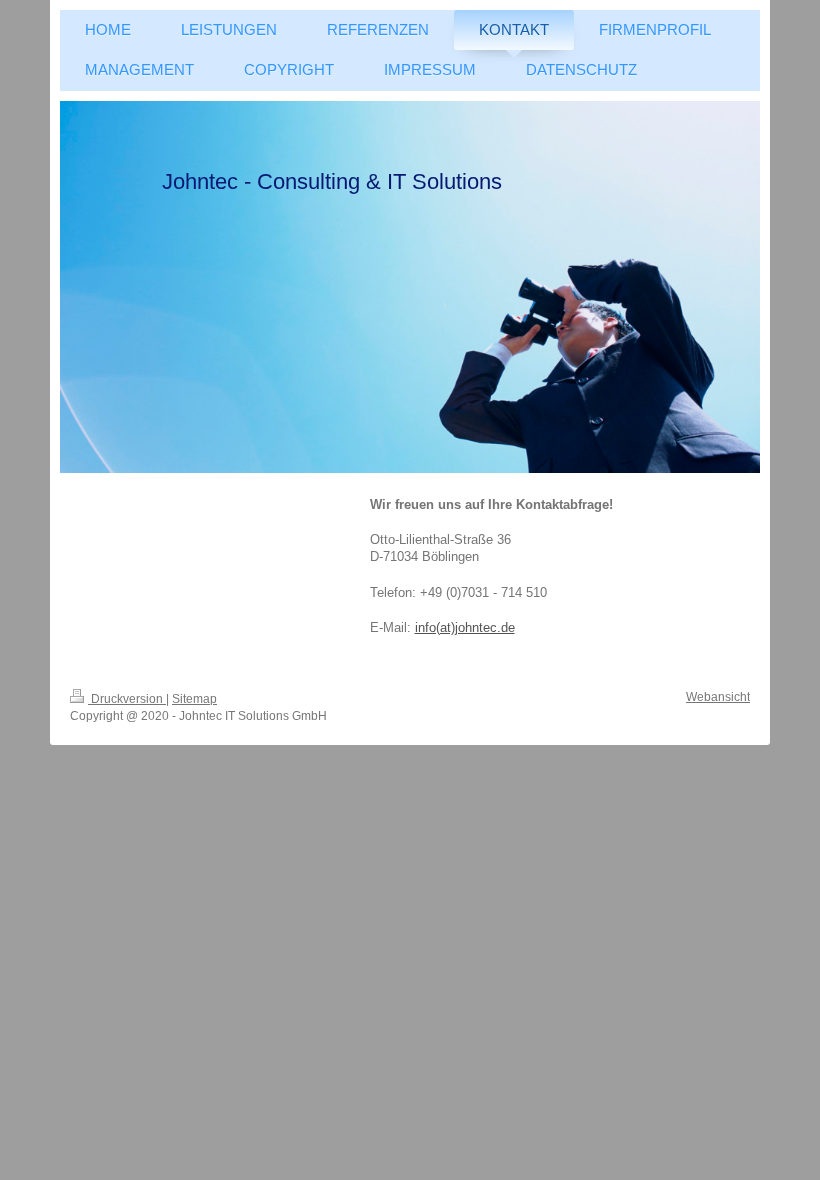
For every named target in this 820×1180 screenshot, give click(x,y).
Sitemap (194, 699)
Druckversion (127, 699)
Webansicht (718, 697)
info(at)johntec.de (465, 627)
